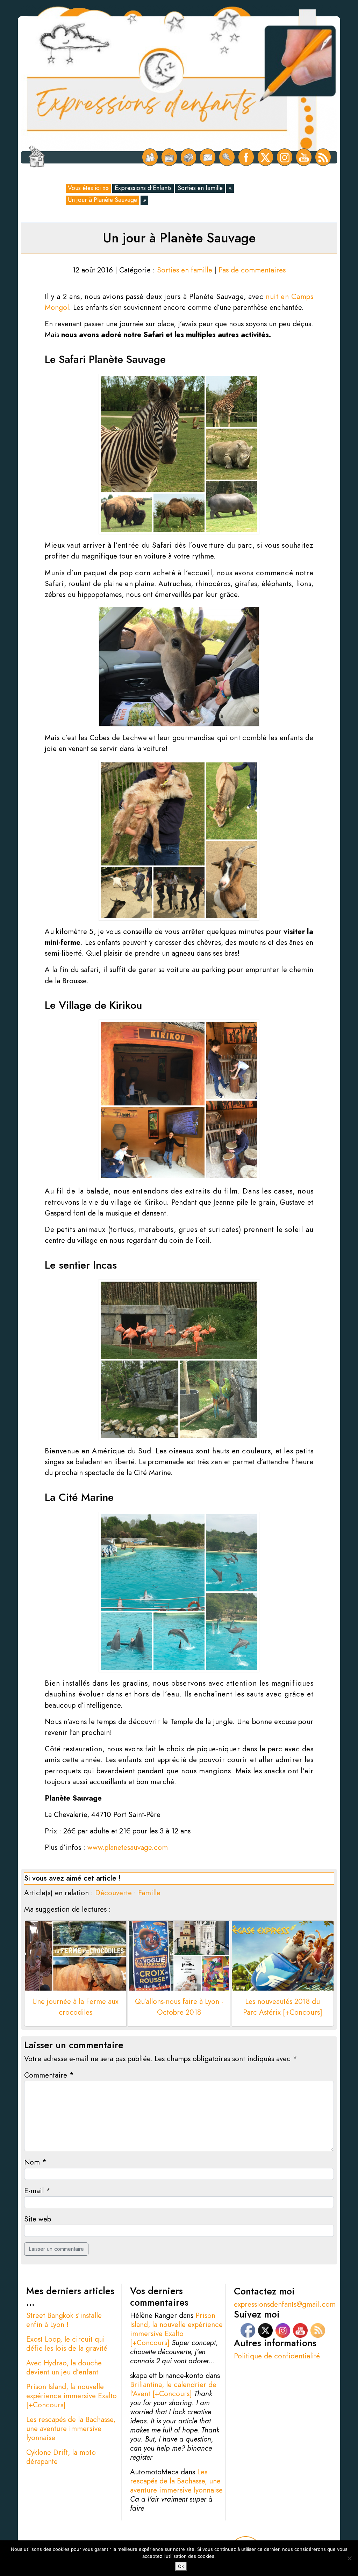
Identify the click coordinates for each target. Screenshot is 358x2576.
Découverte (113, 1893)
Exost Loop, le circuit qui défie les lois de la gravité (67, 2344)
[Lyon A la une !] (150, 157)
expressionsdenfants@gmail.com (285, 2304)
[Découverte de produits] (189, 157)
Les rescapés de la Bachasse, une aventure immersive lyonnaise (71, 2429)
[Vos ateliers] (169, 157)
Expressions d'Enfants (143, 188)
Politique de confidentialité (277, 2356)
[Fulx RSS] (323, 157)
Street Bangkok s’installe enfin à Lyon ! (64, 2320)
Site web (38, 2219)
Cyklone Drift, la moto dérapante (61, 2457)
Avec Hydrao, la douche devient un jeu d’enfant (64, 2367)
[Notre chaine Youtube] (304, 157)
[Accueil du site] (37, 157)
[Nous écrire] (208, 157)
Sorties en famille (200, 188)
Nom (35, 2162)
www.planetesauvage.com (128, 1847)
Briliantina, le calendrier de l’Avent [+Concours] (173, 2389)
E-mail (37, 2191)
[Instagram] (285, 157)
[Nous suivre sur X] (266, 157)
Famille (149, 1893)
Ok (181, 2566)
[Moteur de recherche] (227, 157)
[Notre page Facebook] (246, 157)
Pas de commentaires (252, 270)
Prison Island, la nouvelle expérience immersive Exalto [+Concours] (71, 2396)
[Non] (349, 2558)
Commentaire (49, 2075)
